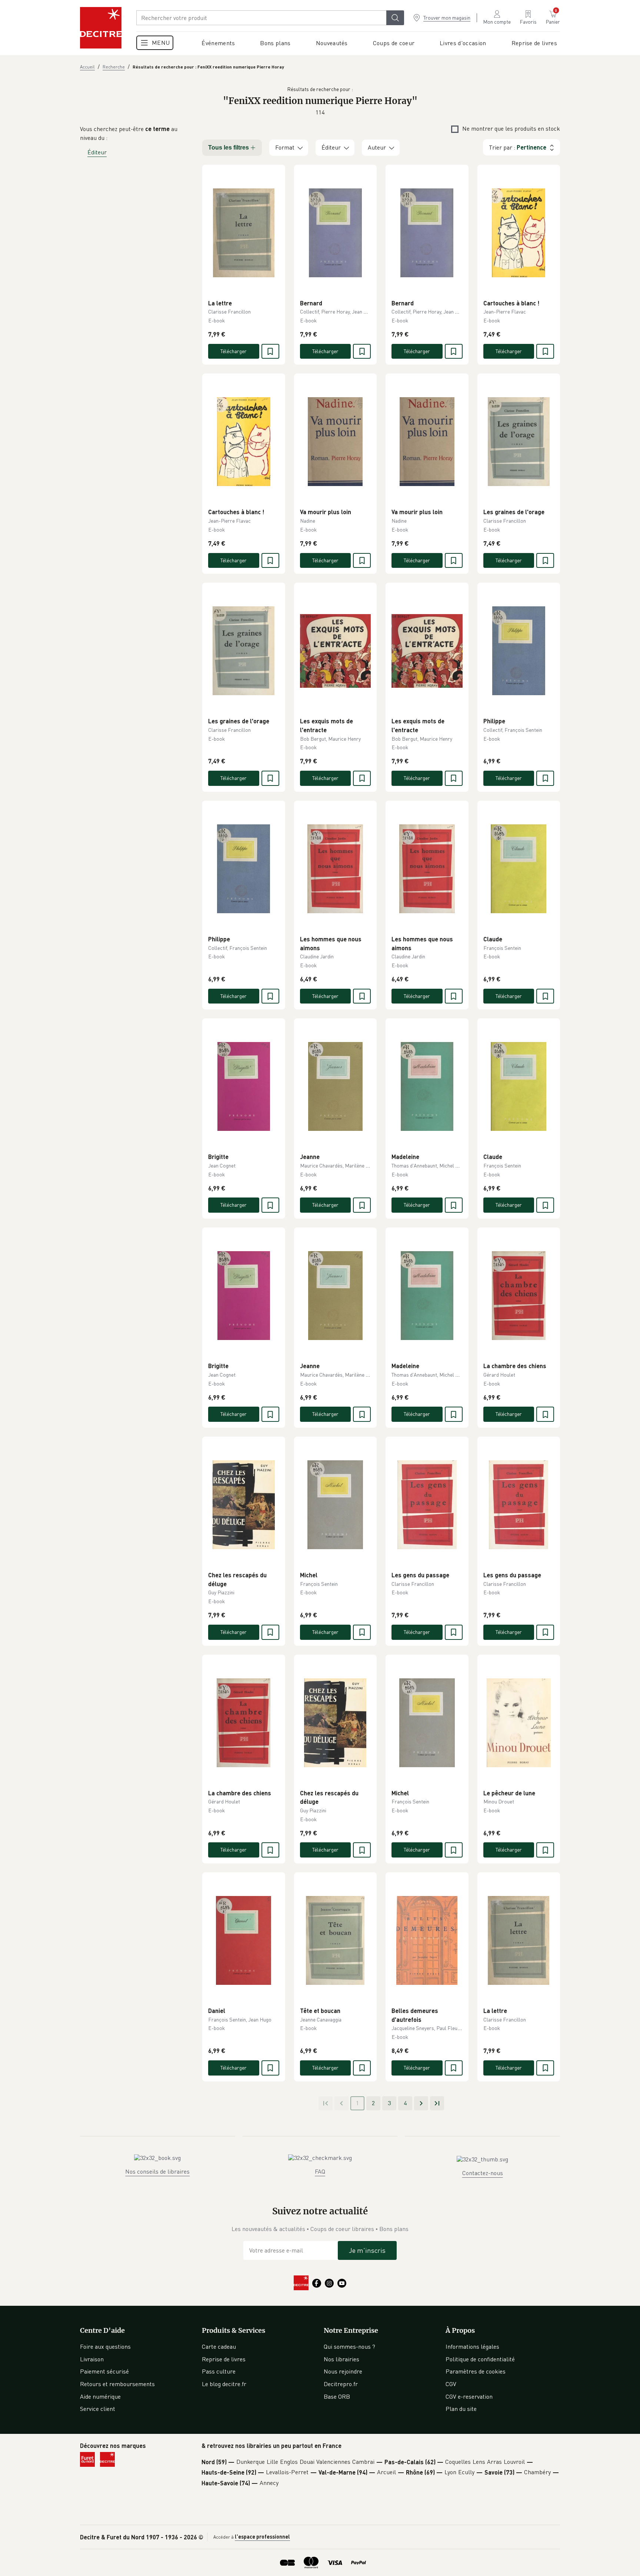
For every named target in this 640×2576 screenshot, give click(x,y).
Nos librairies (341, 2359)
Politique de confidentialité (480, 2359)
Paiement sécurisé (104, 2371)
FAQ (320, 2171)
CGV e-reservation (469, 2396)
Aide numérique (100, 2396)
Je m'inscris (367, 2250)
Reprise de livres (224, 2359)
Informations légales (472, 2346)
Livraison (92, 2359)
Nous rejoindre (343, 2371)
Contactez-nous (483, 2173)
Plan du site (461, 2409)
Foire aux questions (105, 2346)
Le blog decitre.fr (224, 2384)
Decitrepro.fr (341, 2384)
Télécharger (234, 351)
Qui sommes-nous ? (349, 2346)
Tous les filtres (229, 148)
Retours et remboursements (117, 2384)
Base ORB (337, 2396)
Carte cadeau (219, 2346)
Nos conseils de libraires (157, 2171)
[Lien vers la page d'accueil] (101, 28)
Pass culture (219, 2371)
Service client (98, 2409)
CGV (451, 2384)
